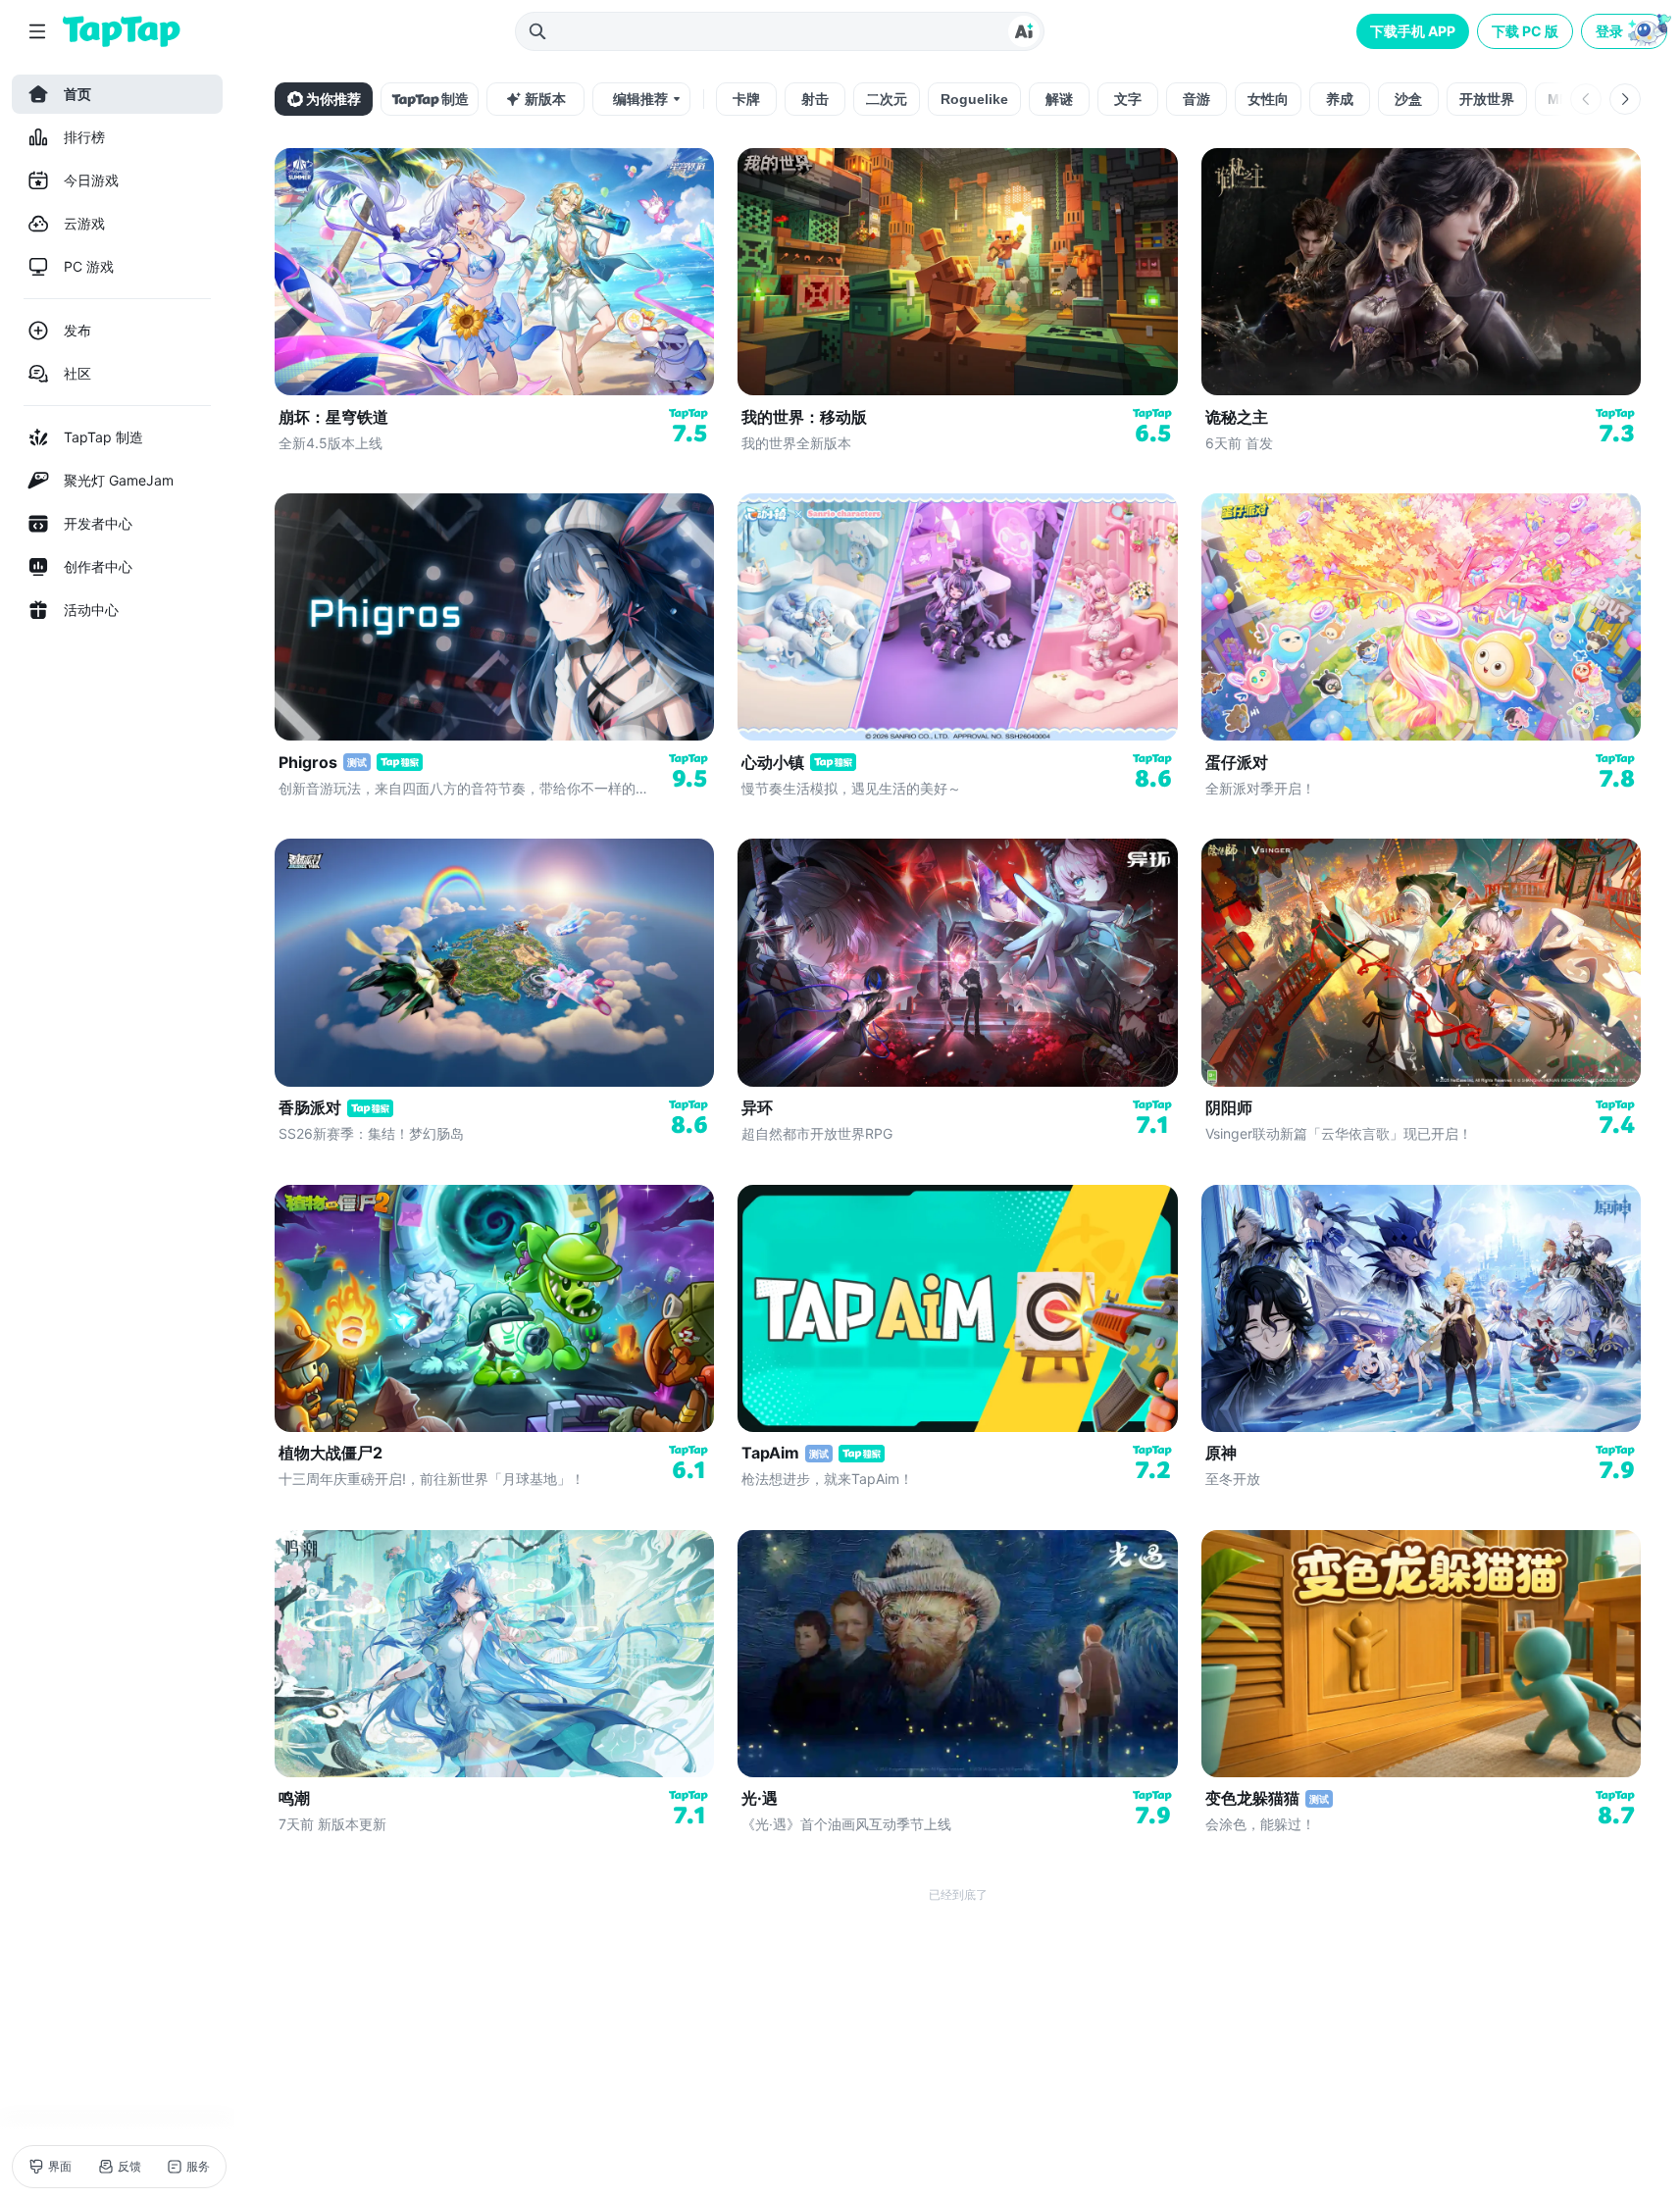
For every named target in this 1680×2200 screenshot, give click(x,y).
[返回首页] (122, 31)
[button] (1626, 31)
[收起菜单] (37, 31)
